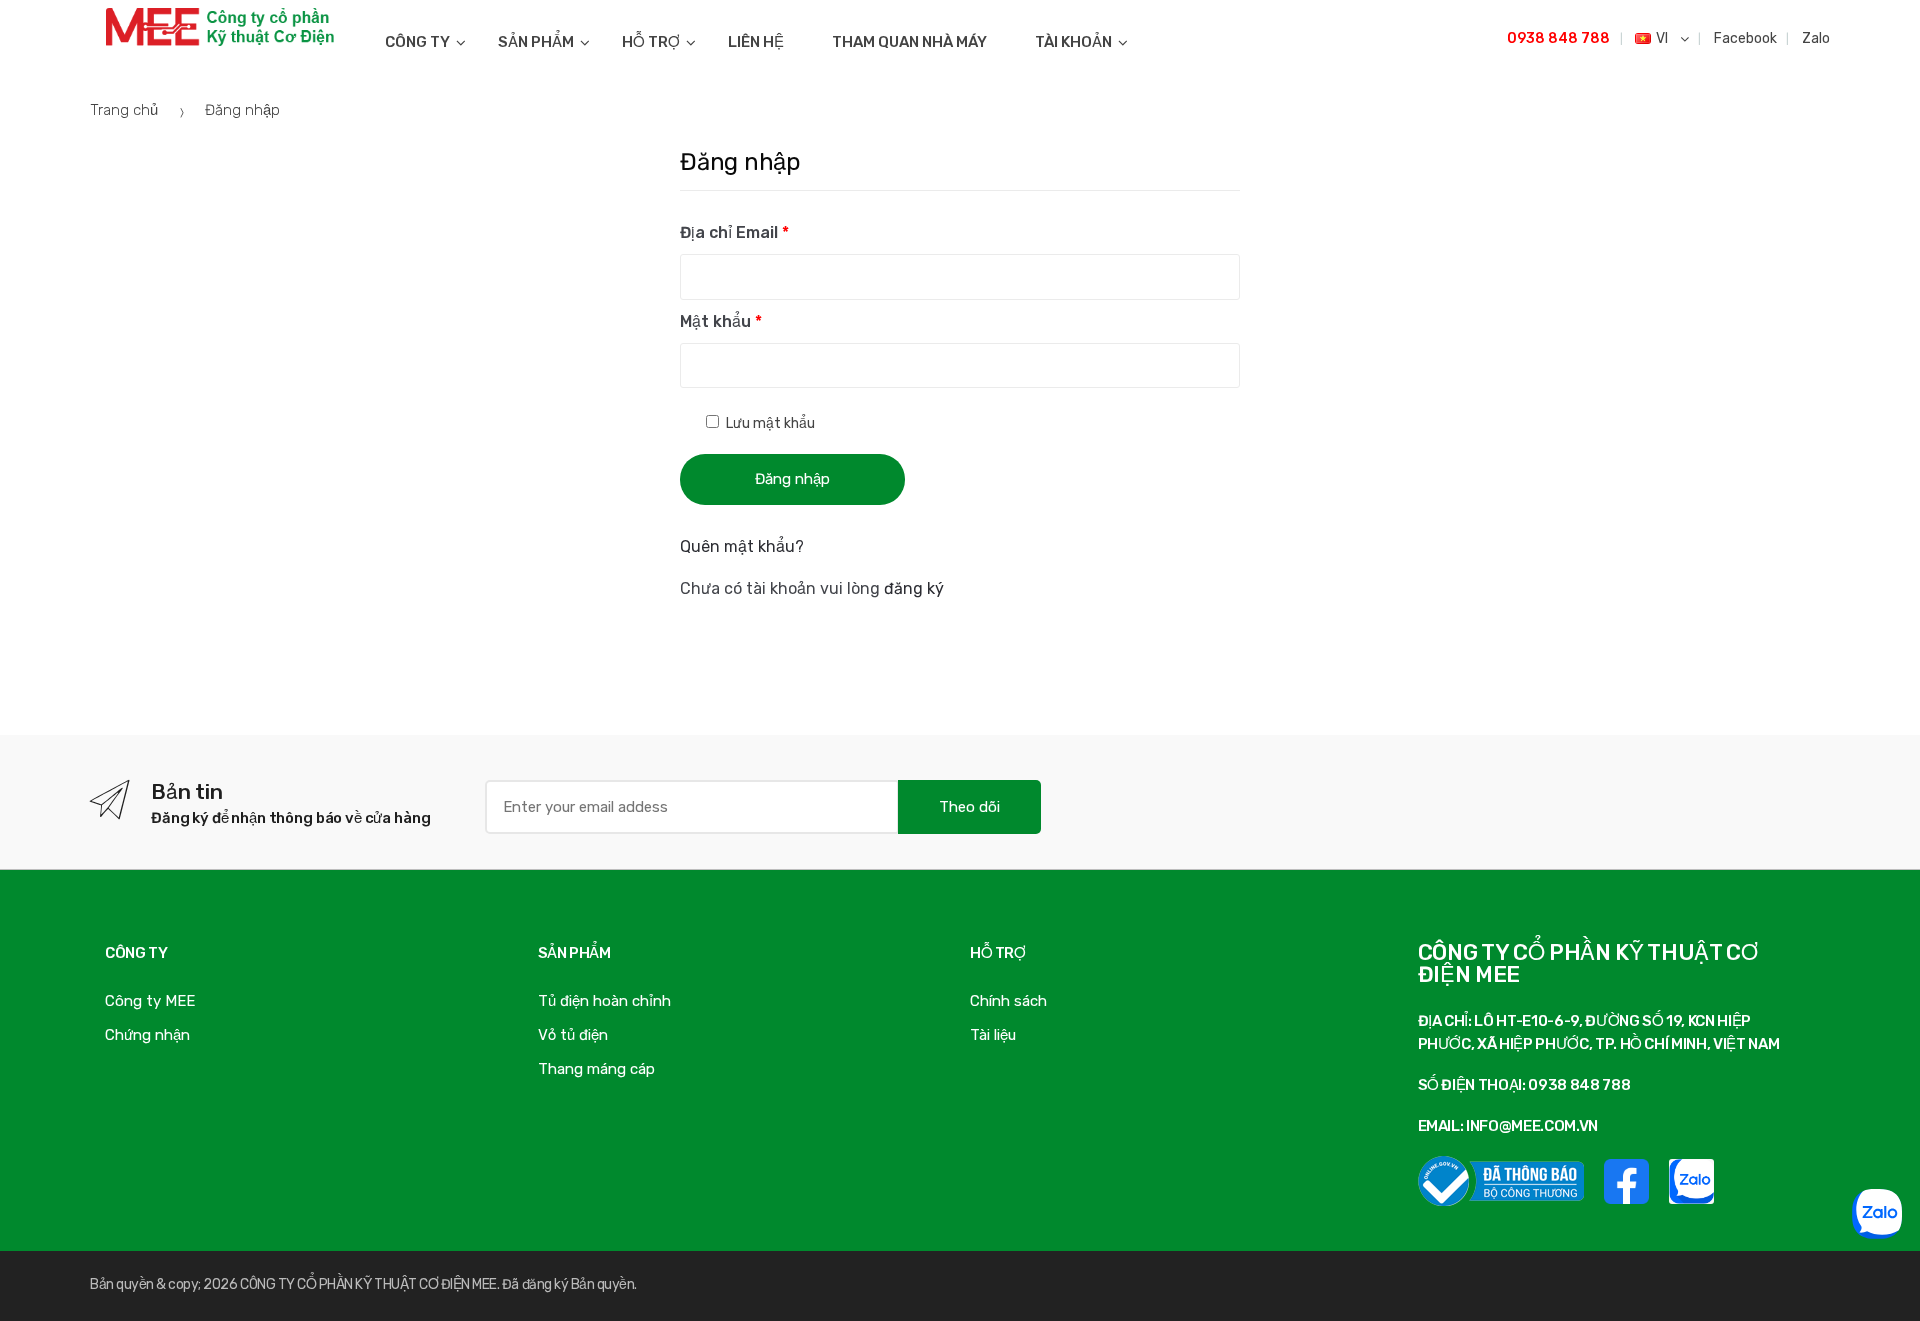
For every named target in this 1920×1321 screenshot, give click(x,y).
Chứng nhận (147, 1035)
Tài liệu (993, 1035)
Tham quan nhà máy (909, 42)
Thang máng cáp (596, 1069)
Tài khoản (1073, 42)
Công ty (417, 42)
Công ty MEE (150, 1001)
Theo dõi (969, 807)
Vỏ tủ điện (573, 1035)
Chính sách (1008, 1001)
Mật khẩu (721, 321)
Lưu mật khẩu (769, 423)
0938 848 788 (1558, 38)
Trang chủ (124, 110)
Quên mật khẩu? (742, 546)
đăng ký (914, 588)
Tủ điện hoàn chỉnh (604, 1001)
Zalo (1814, 38)
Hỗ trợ (651, 42)
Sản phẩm (536, 42)
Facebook (1744, 38)
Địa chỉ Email (734, 232)
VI (1663, 38)
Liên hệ (756, 42)
